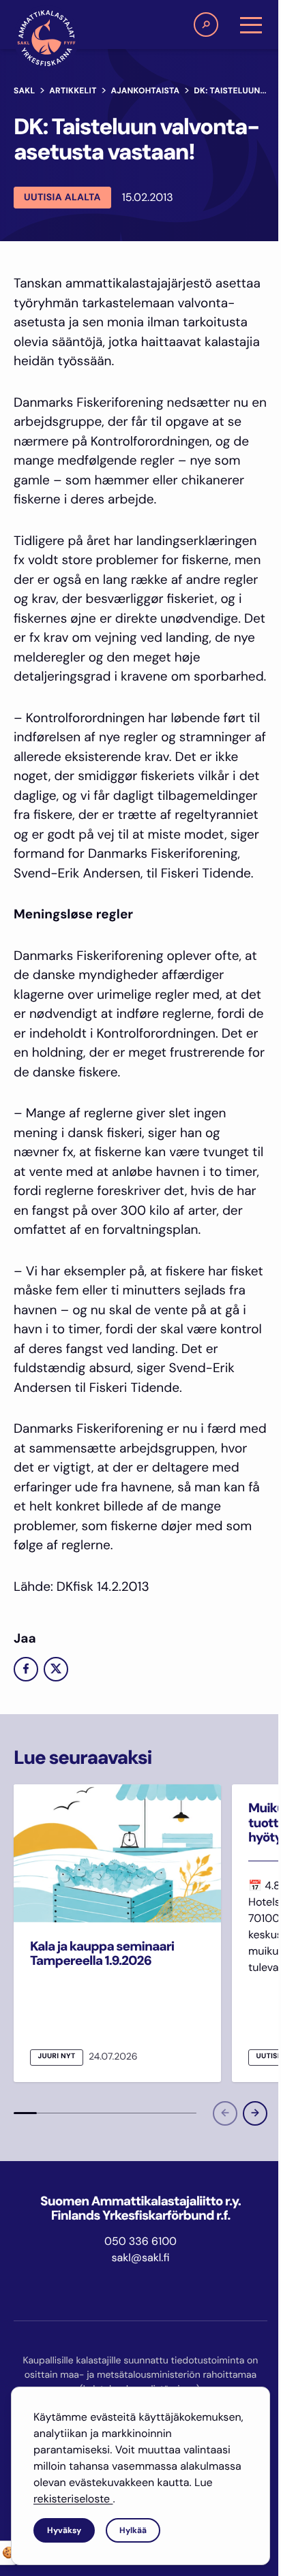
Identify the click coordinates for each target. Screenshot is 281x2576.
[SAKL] (46, 38)
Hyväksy (64, 2530)
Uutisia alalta (62, 198)
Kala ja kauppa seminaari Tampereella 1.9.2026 (102, 1953)
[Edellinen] (225, 2113)
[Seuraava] (255, 2113)
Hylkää (133, 2530)
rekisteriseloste (73, 2499)
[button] (206, 25)
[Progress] (25, 2113)
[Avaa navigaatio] (251, 25)
